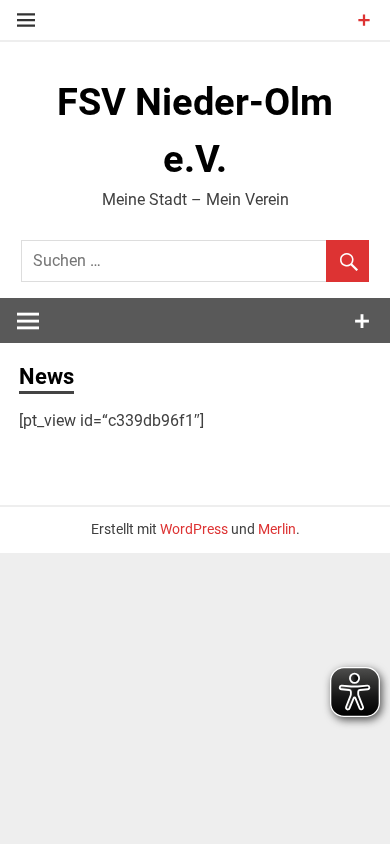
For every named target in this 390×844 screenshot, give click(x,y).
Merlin (277, 529)
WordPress (194, 529)
